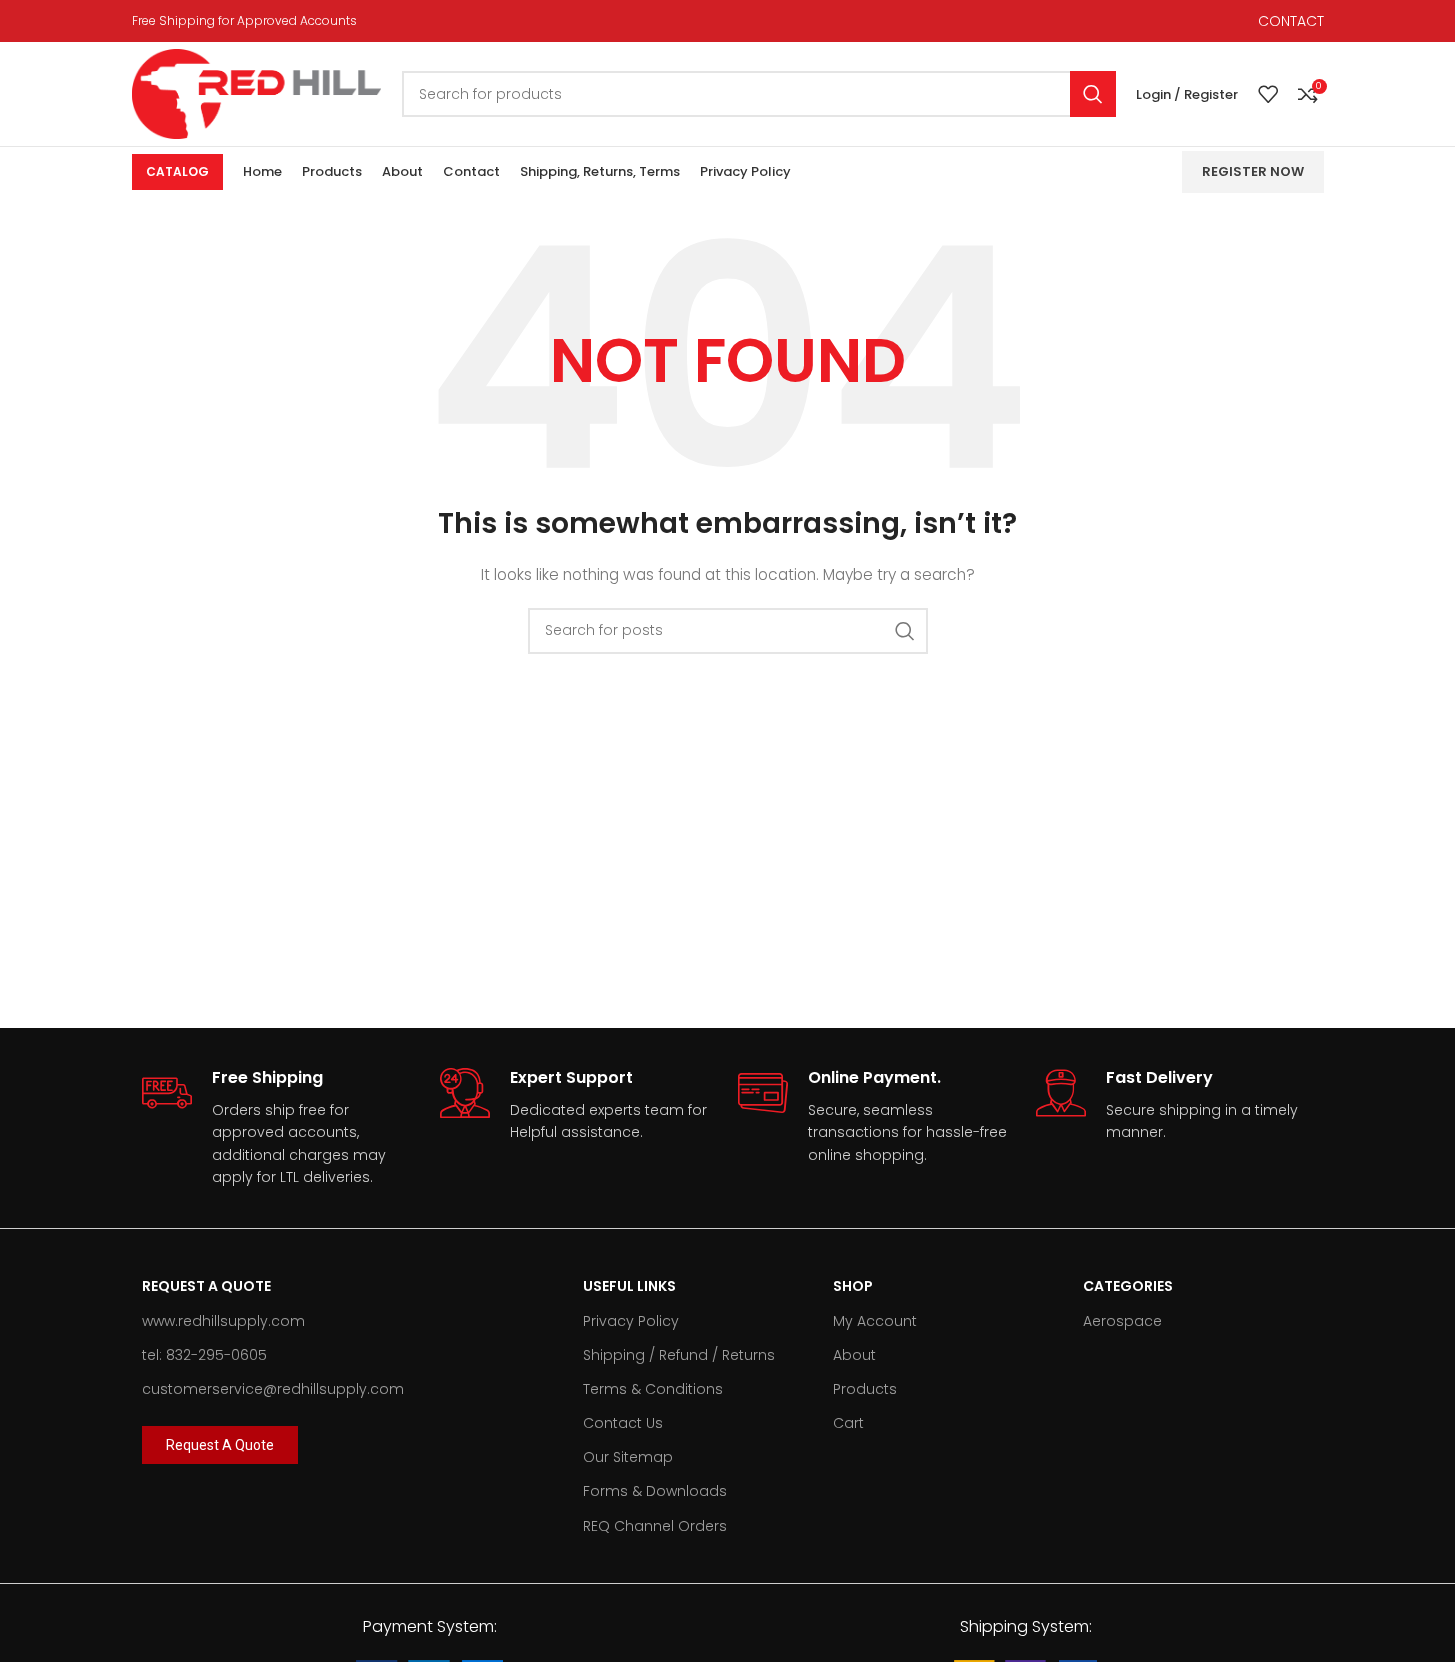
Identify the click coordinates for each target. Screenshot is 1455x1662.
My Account (875, 1321)
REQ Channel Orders (655, 1526)
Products (865, 1389)
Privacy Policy (631, 1321)
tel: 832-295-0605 (204, 1355)
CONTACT (1291, 21)
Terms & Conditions (653, 1389)
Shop (853, 1286)
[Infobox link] (281, 1128)
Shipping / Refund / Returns (679, 1355)
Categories (1128, 1286)
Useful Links (629, 1286)
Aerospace (1122, 1321)
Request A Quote (206, 1286)
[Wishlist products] (1268, 94)
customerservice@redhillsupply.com (273, 1389)
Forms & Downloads (655, 1491)
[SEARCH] (1093, 94)
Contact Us (623, 1423)
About (854, 1355)
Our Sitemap (628, 1457)
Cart (848, 1423)
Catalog (177, 171)
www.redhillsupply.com (223, 1321)
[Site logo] (257, 93)
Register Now (1253, 171)
